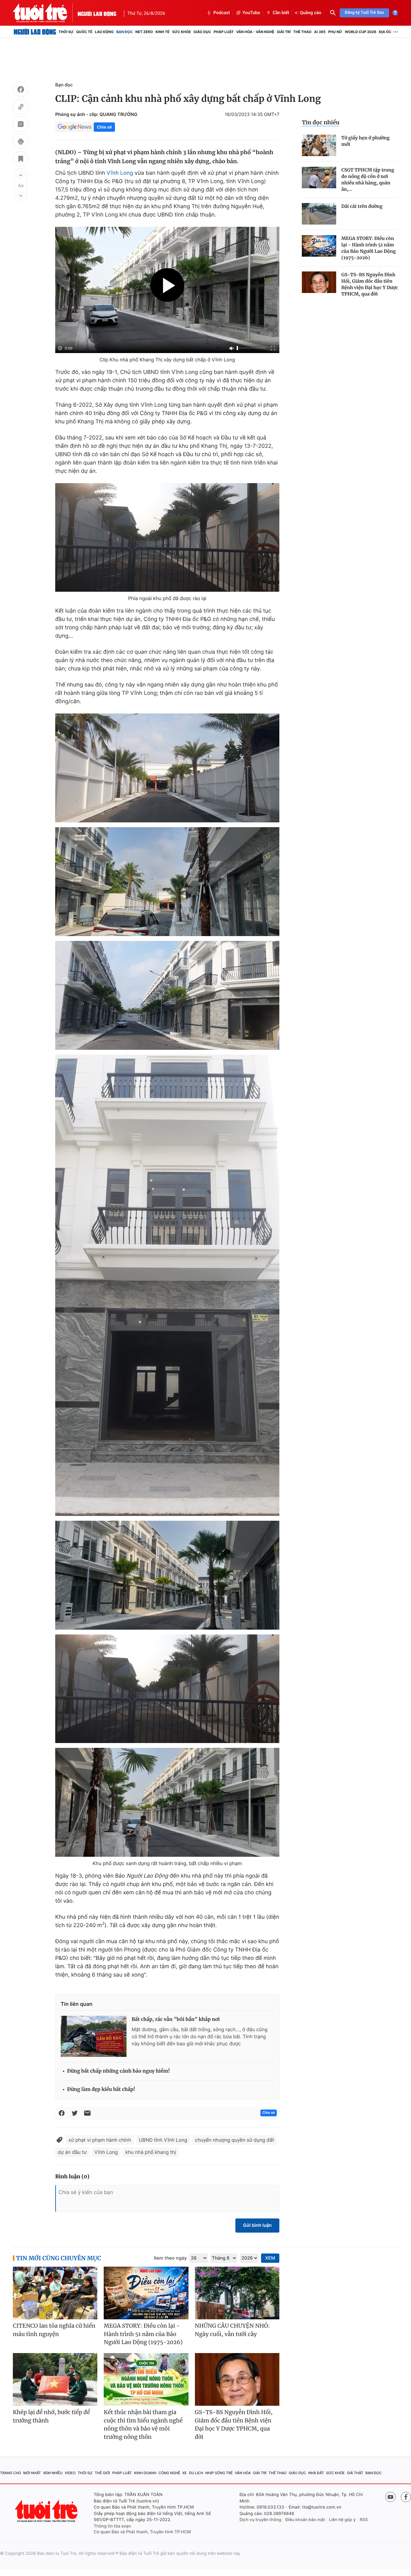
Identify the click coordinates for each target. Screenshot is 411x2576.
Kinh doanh (145, 2473)
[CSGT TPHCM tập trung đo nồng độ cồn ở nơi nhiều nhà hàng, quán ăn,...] (319, 177)
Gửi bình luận (257, 2225)
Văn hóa (243, 2473)
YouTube (251, 13)
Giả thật (355, 2473)
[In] (21, 142)
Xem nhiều (53, 2473)
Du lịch (196, 2473)
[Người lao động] (97, 13)
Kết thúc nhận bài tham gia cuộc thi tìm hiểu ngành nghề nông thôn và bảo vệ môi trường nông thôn (143, 2425)
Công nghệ (169, 2473)
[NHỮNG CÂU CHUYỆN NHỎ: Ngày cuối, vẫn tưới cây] (237, 2293)
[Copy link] (21, 108)
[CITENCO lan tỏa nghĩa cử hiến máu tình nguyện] (55, 2293)
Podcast (222, 13)
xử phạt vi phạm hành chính (100, 2140)
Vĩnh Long (120, 173)
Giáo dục (202, 32)
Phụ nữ (335, 32)
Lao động (105, 32)
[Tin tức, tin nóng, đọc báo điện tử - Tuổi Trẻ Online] (45, 13)
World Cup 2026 (361, 32)
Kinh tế (162, 32)
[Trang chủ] (35, 32)
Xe (185, 2473)
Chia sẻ (104, 127)
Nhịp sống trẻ (219, 2473)
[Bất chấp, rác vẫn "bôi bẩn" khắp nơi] (94, 2036)
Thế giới (102, 2473)
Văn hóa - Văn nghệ (255, 32)
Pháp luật (223, 32)
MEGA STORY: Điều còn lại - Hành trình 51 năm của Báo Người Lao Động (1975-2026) (369, 248)
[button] (21, 175)
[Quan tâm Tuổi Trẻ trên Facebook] (406, 2497)
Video (70, 2473)
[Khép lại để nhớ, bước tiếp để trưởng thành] (55, 2380)
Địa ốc (385, 32)
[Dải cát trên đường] (319, 214)
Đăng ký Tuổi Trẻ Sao (364, 13)
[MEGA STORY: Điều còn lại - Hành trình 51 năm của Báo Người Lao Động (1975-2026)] (319, 246)
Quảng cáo (311, 13)
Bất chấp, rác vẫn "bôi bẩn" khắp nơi (176, 2019)
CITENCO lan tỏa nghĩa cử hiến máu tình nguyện (54, 2330)
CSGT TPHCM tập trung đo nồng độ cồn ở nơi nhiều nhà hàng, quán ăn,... (368, 180)
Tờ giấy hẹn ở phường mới (365, 141)
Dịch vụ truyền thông (260, 2520)
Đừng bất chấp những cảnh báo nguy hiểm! (118, 2071)
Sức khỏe (181, 32)
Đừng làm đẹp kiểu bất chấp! (101, 2089)
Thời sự (66, 32)
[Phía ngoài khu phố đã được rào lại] (167, 537)
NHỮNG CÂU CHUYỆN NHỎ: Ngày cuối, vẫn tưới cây (232, 2330)
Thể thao (302, 32)
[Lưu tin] (21, 160)
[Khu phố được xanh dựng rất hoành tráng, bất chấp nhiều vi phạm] (167, 1802)
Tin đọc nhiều (321, 122)
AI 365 (320, 32)
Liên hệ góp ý (342, 2520)
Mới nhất (32, 2473)
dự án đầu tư (72, 2152)
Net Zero (144, 32)
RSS (364, 2520)
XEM (270, 2258)
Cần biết (281, 13)
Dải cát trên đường (362, 206)
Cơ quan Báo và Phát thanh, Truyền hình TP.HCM (142, 2532)
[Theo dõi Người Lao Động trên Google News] (74, 127)
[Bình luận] (21, 125)
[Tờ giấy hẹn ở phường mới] (319, 145)
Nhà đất (316, 2473)
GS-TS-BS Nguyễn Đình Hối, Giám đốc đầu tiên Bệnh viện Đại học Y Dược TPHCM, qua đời (370, 284)
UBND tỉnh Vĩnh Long (163, 2140)
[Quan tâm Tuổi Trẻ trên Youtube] (390, 2497)
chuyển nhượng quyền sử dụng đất (234, 2140)
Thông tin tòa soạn (112, 2526)
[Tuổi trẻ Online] (47, 2511)
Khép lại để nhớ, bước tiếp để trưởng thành (51, 2416)
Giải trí (284, 32)
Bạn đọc (124, 32)
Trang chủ (11, 2473)
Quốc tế (84, 32)
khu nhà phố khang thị (151, 2152)
